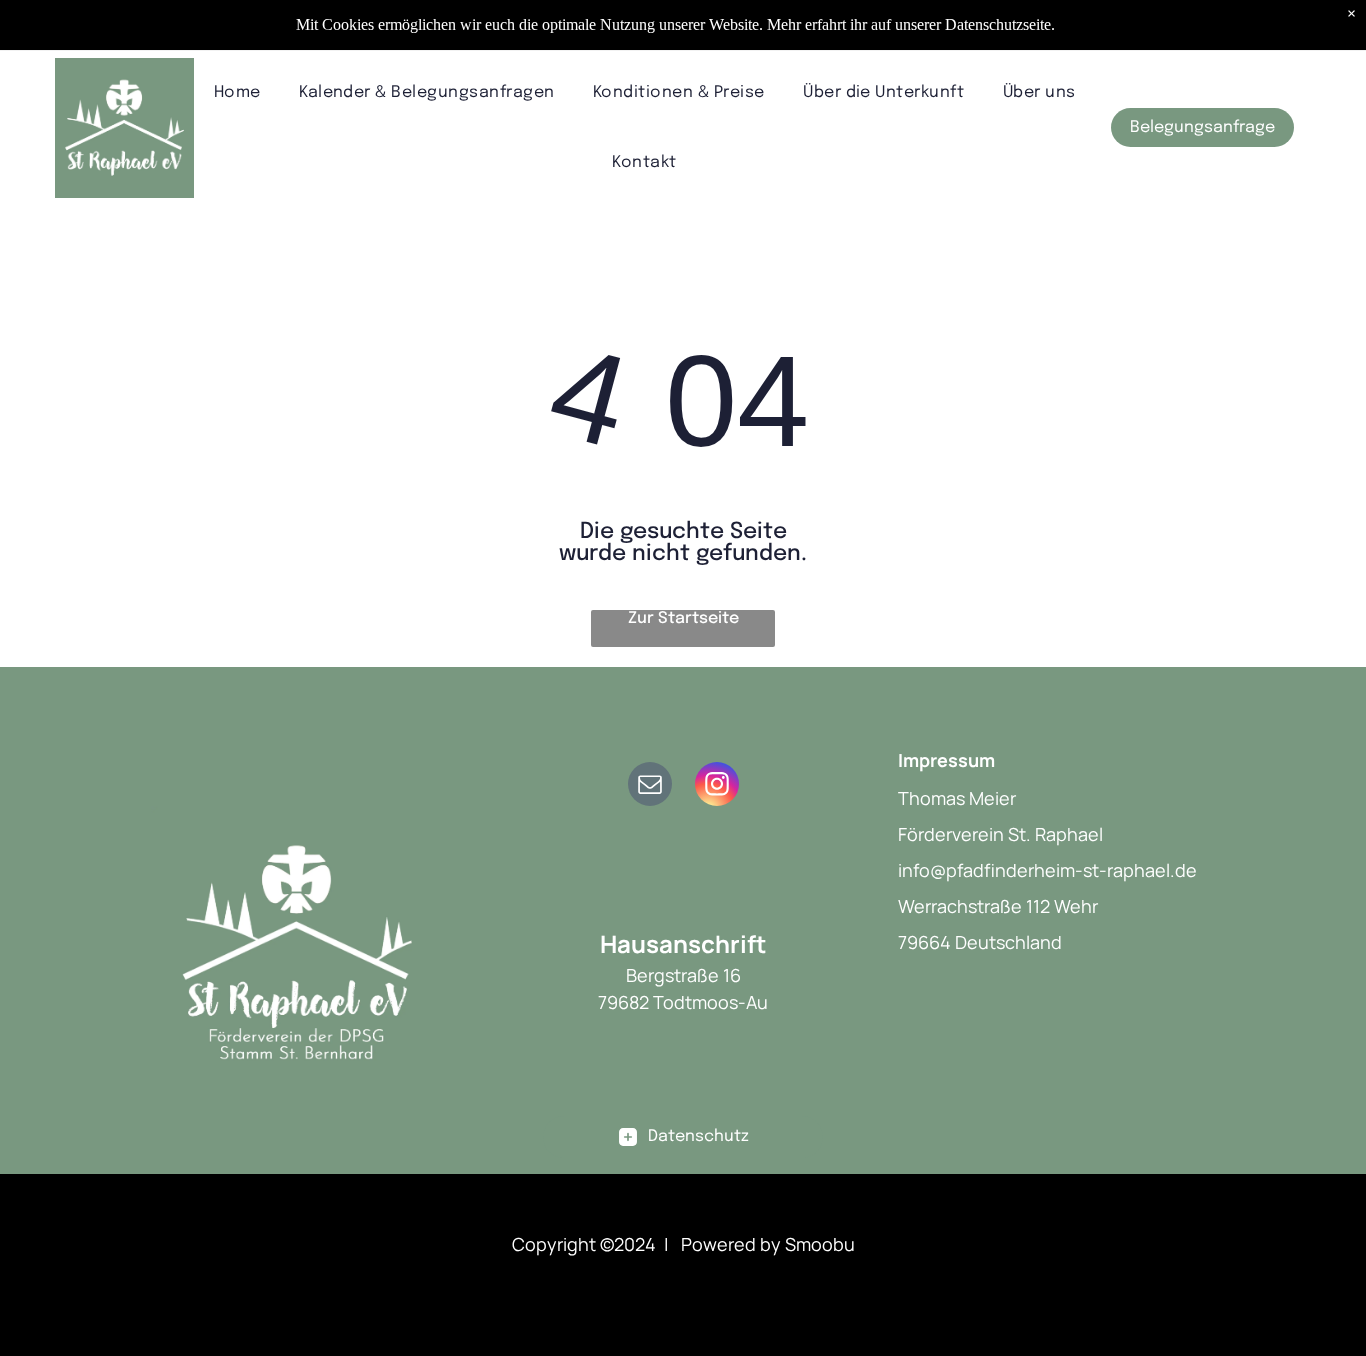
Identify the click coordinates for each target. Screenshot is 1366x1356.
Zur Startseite (683, 618)
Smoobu (820, 1244)
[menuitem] (237, 93)
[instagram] (717, 786)
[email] (650, 786)
